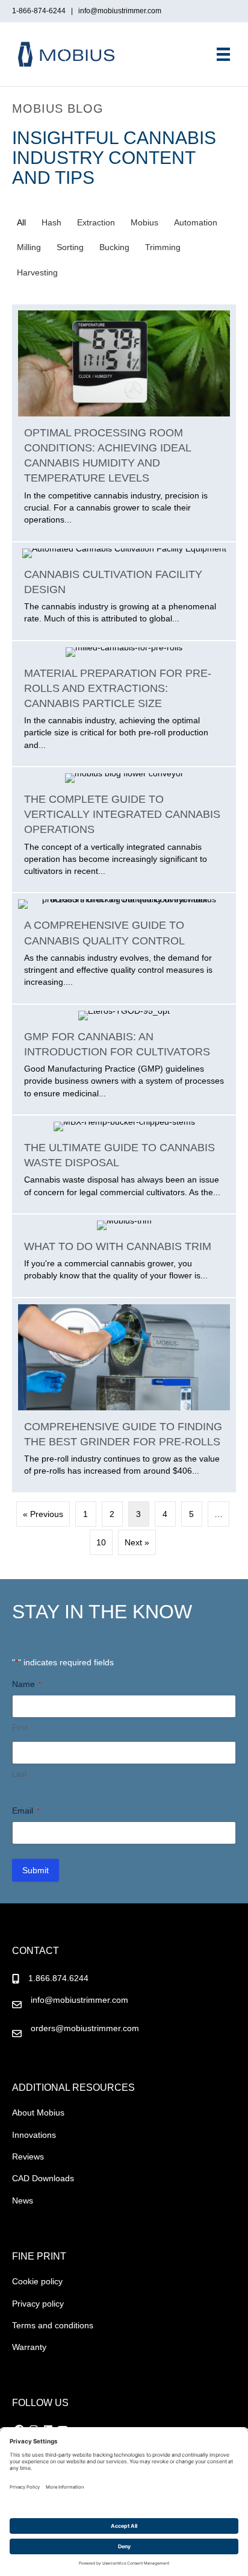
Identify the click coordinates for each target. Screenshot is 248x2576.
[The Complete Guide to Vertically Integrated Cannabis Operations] (124, 830)
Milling (29, 247)
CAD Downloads (43, 2178)
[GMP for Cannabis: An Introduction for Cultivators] (124, 1060)
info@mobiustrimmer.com (120, 11)
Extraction (96, 222)
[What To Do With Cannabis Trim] (124, 1256)
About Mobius (38, 2113)
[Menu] (223, 54)
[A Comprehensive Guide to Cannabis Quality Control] (124, 948)
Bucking (114, 247)
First (20, 1728)
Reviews (28, 2157)
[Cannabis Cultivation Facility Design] (124, 591)
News (23, 2201)
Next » (137, 1542)
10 (101, 1542)
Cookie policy (37, 2281)
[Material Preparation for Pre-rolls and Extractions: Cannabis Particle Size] (124, 704)
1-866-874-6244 (41, 11)
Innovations (34, 2135)
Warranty (29, 2347)
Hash (51, 222)
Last (20, 1774)
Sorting (70, 247)
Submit (36, 1870)
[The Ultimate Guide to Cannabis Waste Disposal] (124, 1164)
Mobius (144, 222)
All (21, 222)
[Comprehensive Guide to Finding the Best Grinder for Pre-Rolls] (124, 1395)
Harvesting (37, 272)
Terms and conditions (53, 2325)
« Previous (43, 1514)
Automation (196, 222)
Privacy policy (38, 2304)
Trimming (163, 247)
